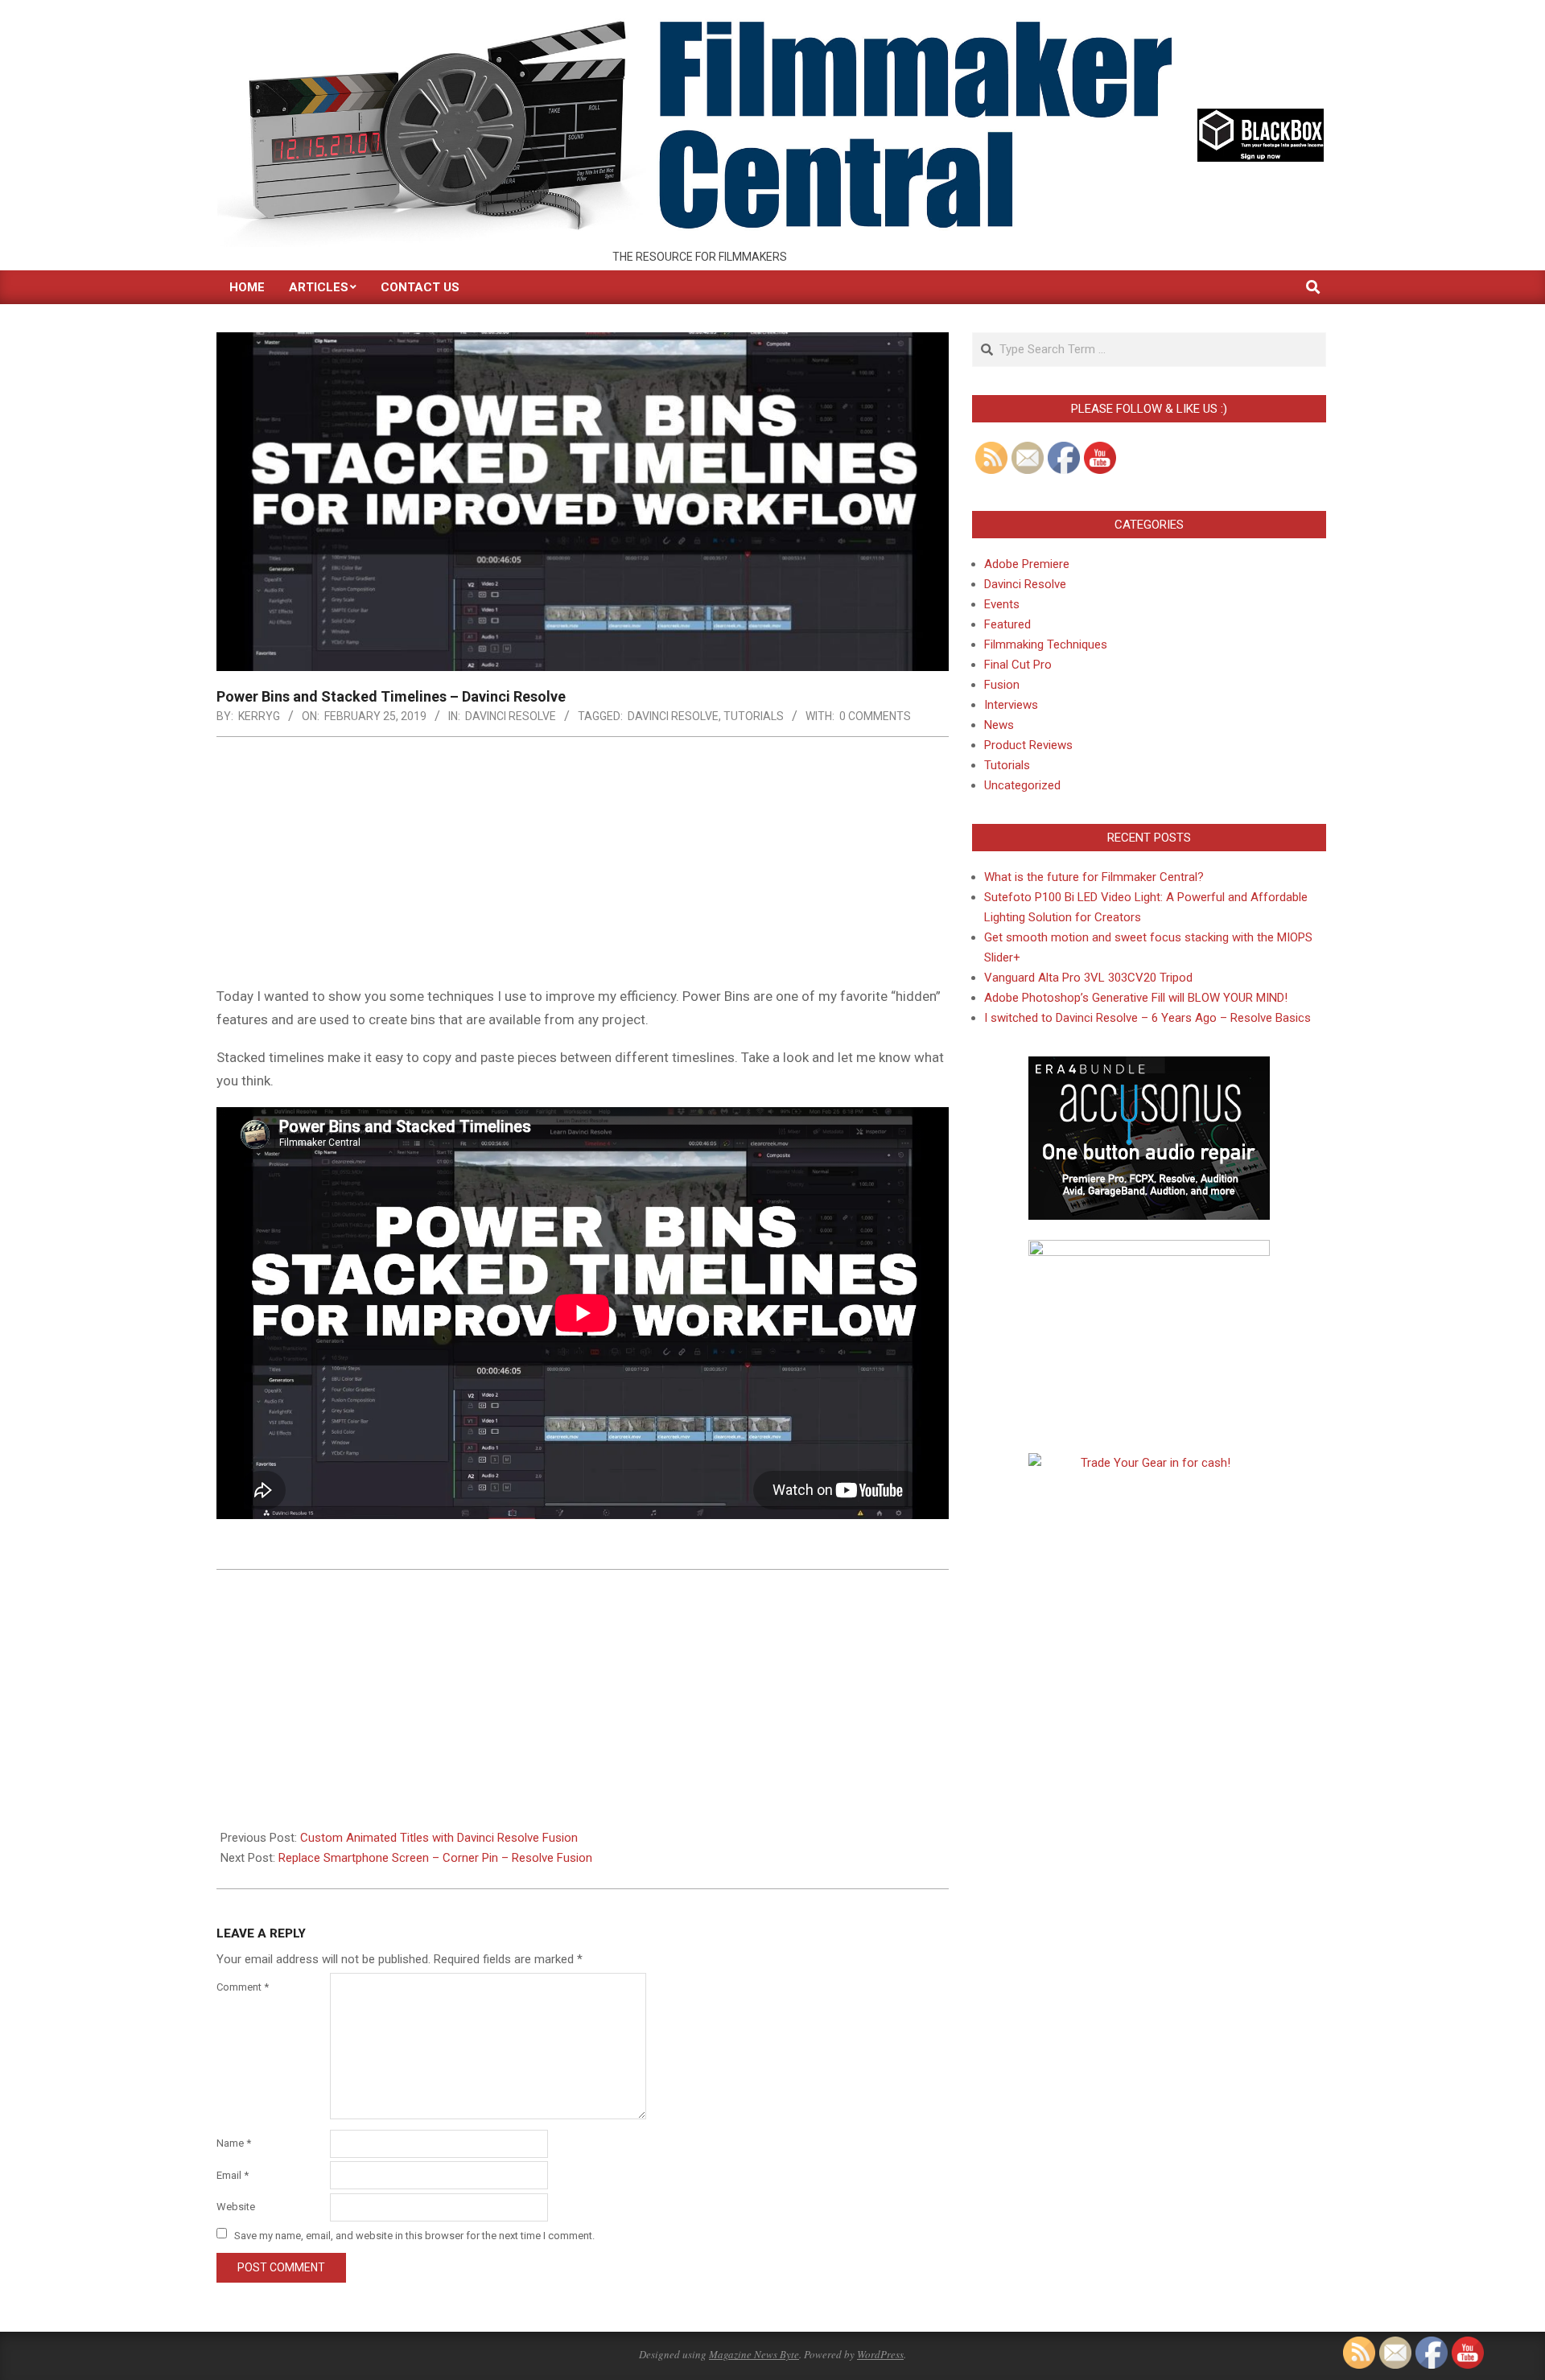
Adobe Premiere (1027, 564)
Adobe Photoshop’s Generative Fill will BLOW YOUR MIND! (1136, 998)
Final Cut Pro (1018, 665)
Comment (243, 1987)
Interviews (1011, 705)
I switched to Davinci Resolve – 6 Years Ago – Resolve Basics (1147, 1018)
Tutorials (754, 716)
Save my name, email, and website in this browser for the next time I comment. (414, 2235)
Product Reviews (1028, 745)
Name (234, 2143)
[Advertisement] (583, 866)
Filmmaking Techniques (1046, 644)
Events (1002, 604)
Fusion (1002, 685)
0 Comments (875, 716)
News (999, 725)
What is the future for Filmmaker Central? (1094, 877)
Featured (1007, 624)
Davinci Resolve (511, 716)
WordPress (880, 2354)
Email (233, 2175)
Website (236, 2207)
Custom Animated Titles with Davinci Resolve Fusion (439, 1838)
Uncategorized (1022, 785)
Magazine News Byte (754, 2354)
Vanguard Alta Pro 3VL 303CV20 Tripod (1088, 978)
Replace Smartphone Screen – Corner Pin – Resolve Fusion (435, 1858)
